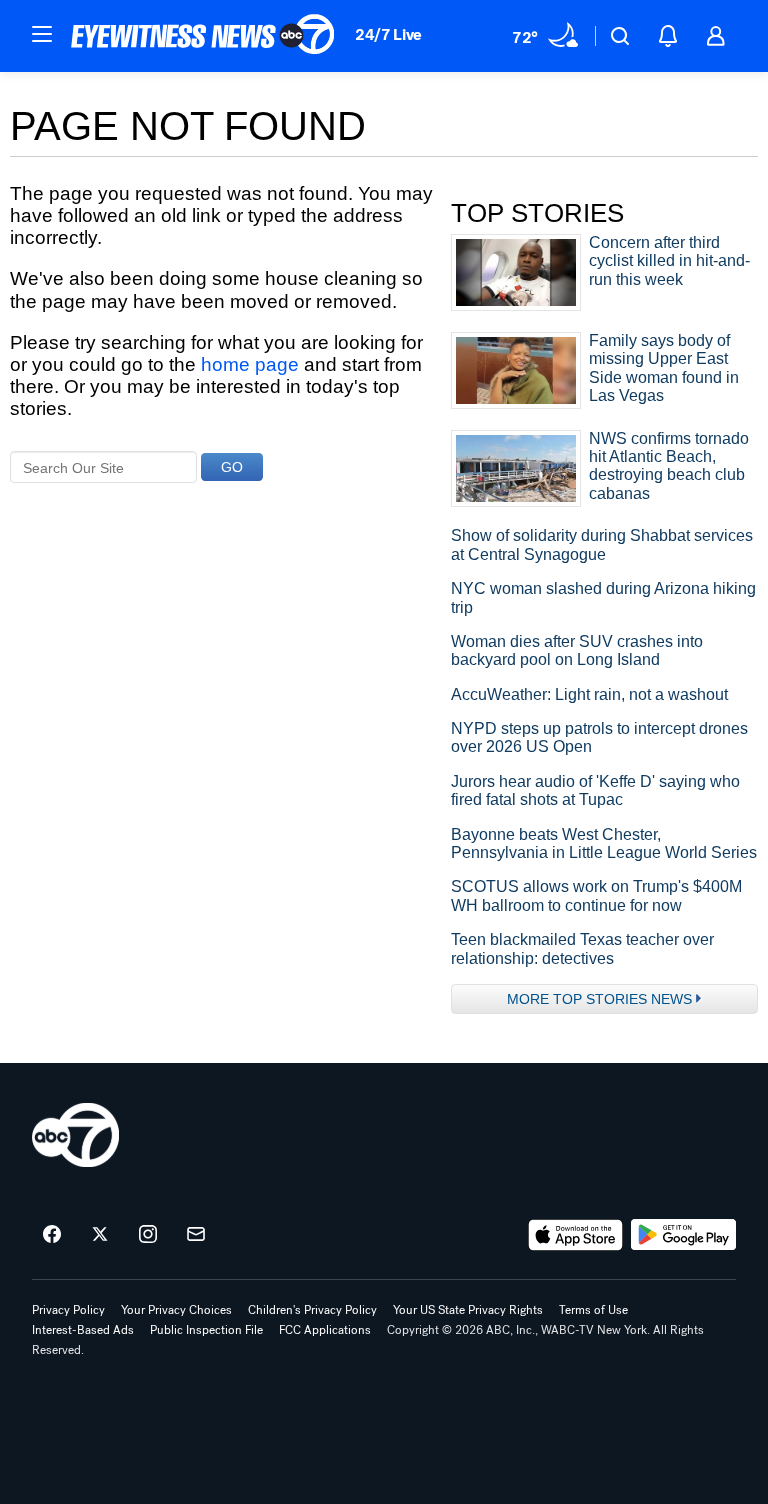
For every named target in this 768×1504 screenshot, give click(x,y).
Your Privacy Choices (176, 1310)
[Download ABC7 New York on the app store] (576, 1235)
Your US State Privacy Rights (468, 1310)
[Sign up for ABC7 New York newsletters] (196, 1235)
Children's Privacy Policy (312, 1310)
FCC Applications (325, 1330)
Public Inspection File (206, 1330)
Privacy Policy (68, 1310)
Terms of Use (593, 1310)
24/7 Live (388, 34)
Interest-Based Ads (83, 1330)
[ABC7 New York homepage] (203, 36)
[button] (42, 34)
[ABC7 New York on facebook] (52, 1235)
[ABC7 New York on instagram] (148, 1235)
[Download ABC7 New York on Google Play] (683, 1235)
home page (250, 364)
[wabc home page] (75, 1135)
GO (232, 467)
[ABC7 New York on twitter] (100, 1235)
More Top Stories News (599, 999)
